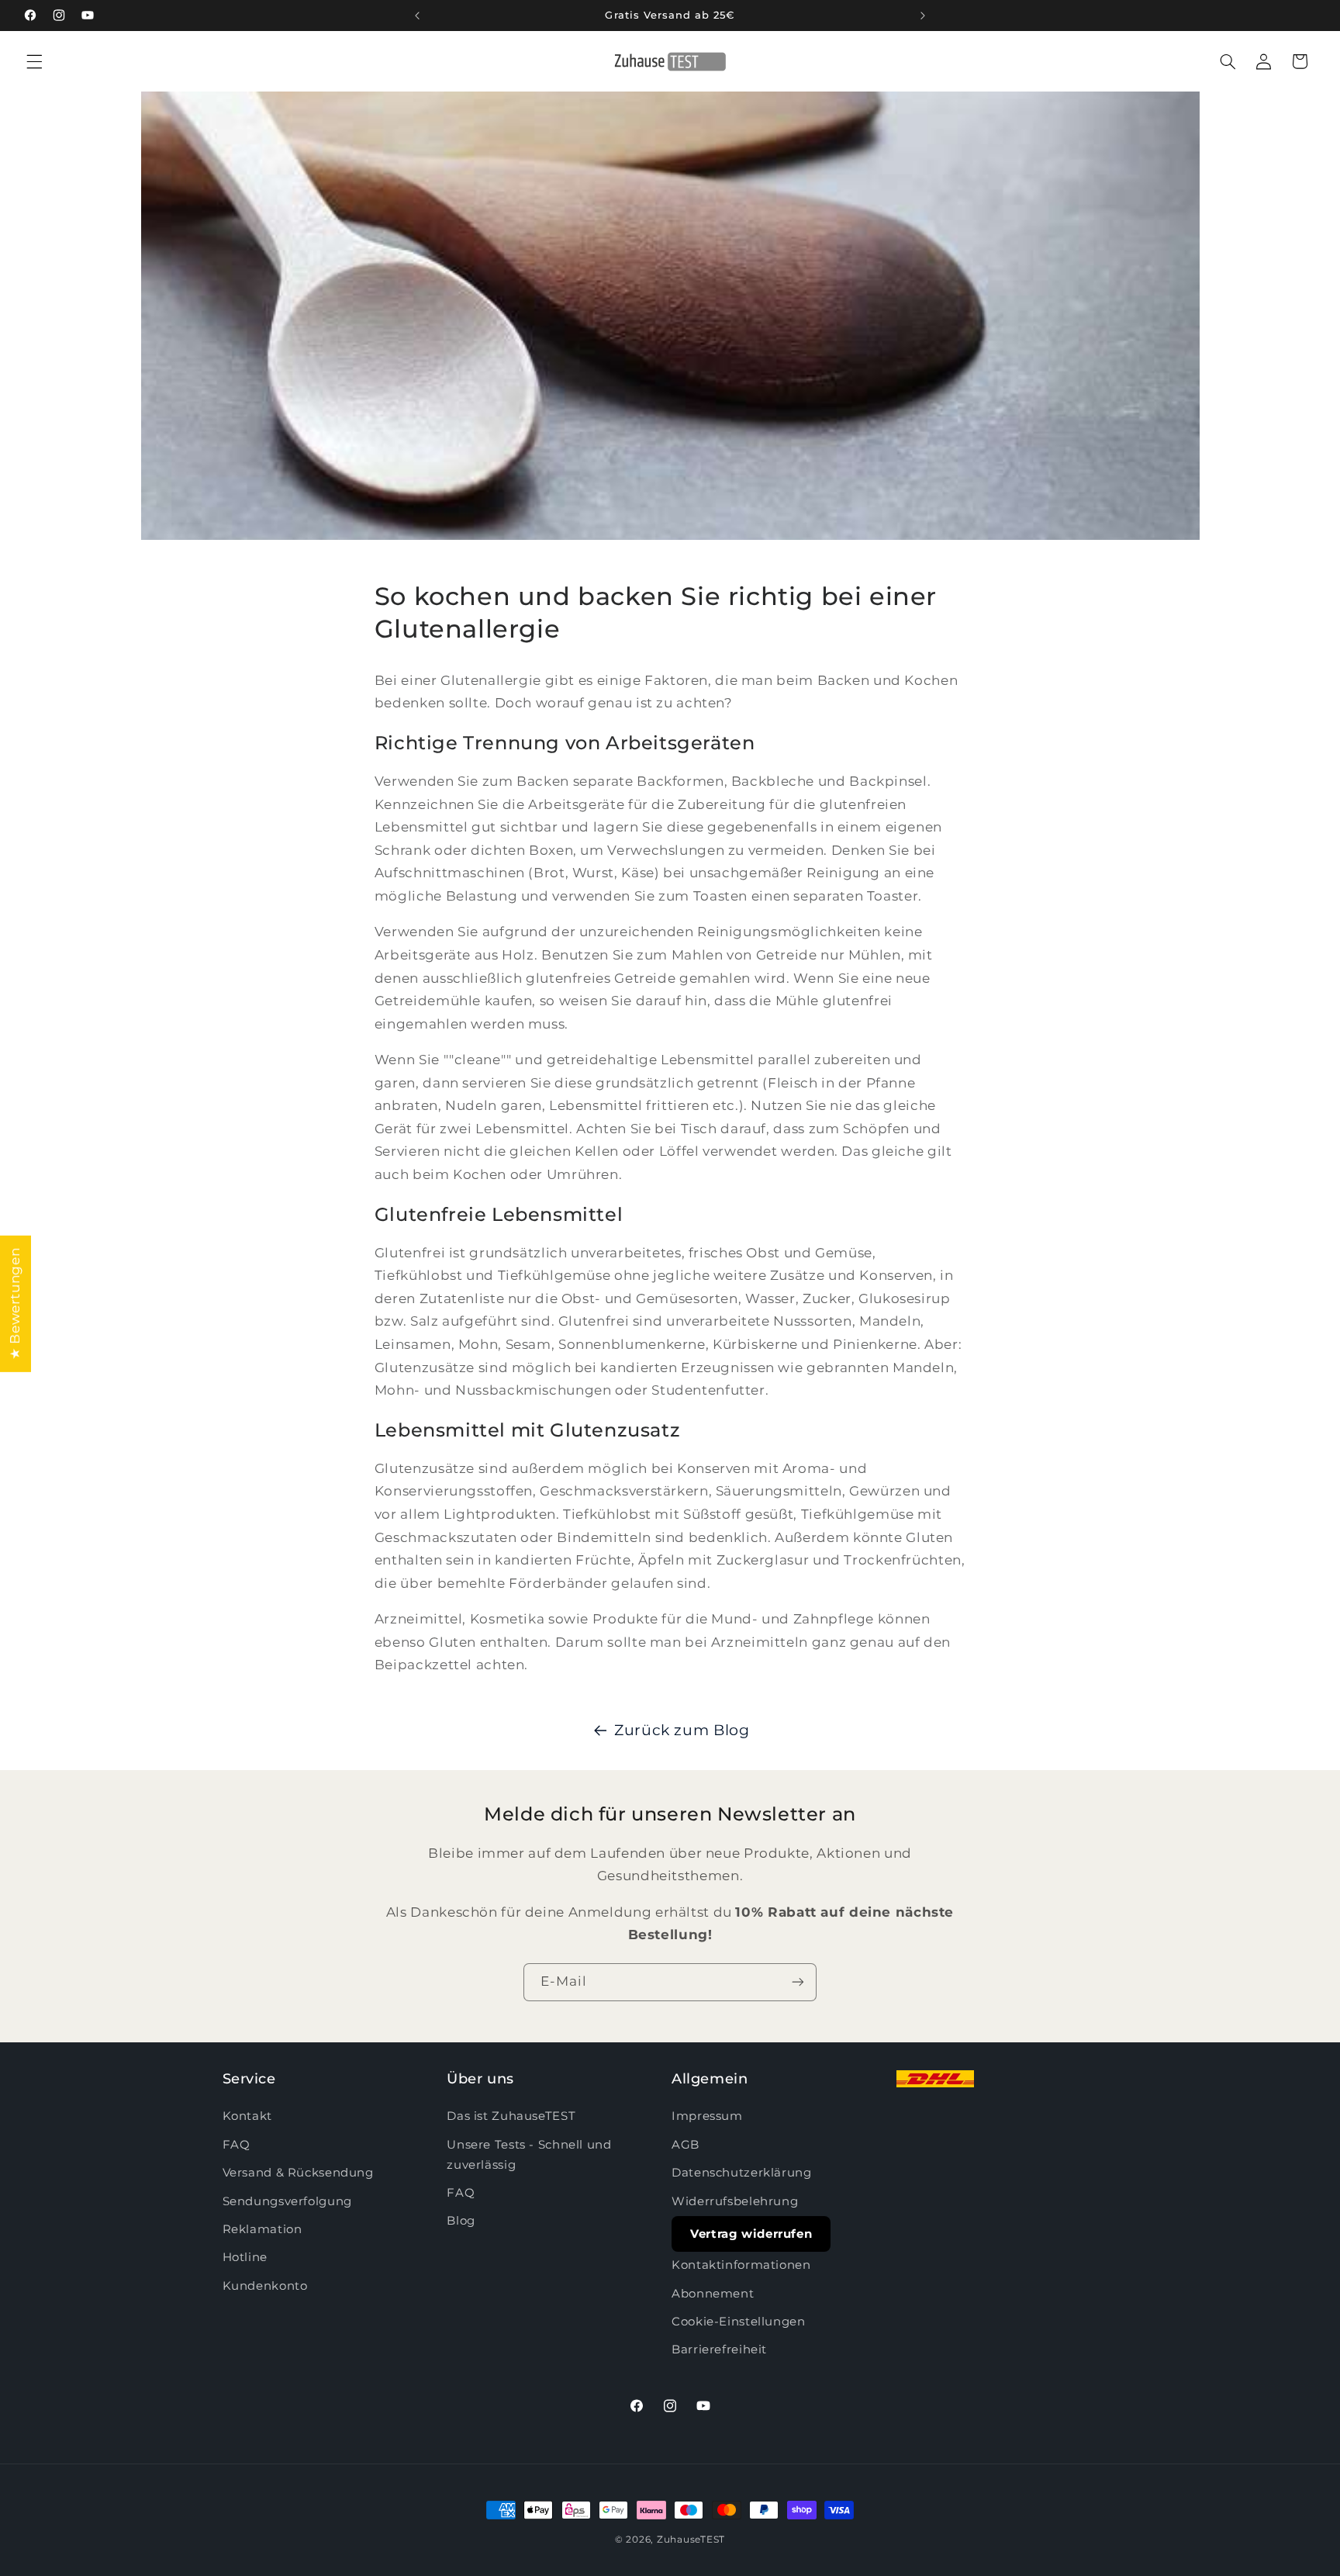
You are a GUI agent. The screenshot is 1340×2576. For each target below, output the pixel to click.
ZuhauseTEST (691, 2540)
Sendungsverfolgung (287, 2201)
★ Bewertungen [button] (15, 1303)
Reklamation (262, 2229)
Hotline (245, 2258)
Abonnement (713, 2294)
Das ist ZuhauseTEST (511, 2117)
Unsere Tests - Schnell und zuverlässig (529, 2155)
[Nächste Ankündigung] (923, 16)
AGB (686, 2145)
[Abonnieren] (798, 1982)
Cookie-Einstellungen (739, 2322)
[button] (34, 61)
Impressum (707, 2117)
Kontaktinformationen (741, 2266)
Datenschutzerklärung (742, 2173)
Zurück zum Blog (682, 1730)
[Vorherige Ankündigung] (417, 16)
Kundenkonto (265, 2286)
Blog (461, 2222)
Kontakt (247, 2117)
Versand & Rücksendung (298, 2173)
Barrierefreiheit (719, 2350)
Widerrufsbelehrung (735, 2201)
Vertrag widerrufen (751, 2234)
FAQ (237, 2145)
